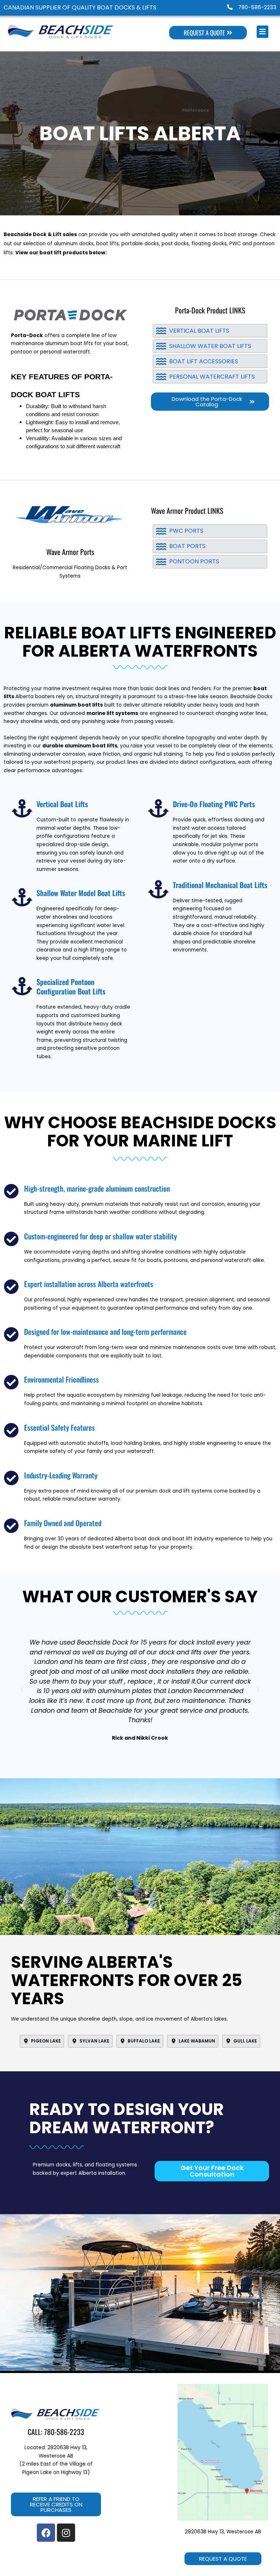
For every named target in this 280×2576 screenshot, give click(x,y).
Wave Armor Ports (70, 552)
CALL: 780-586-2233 (56, 2432)
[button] (22, 1690)
